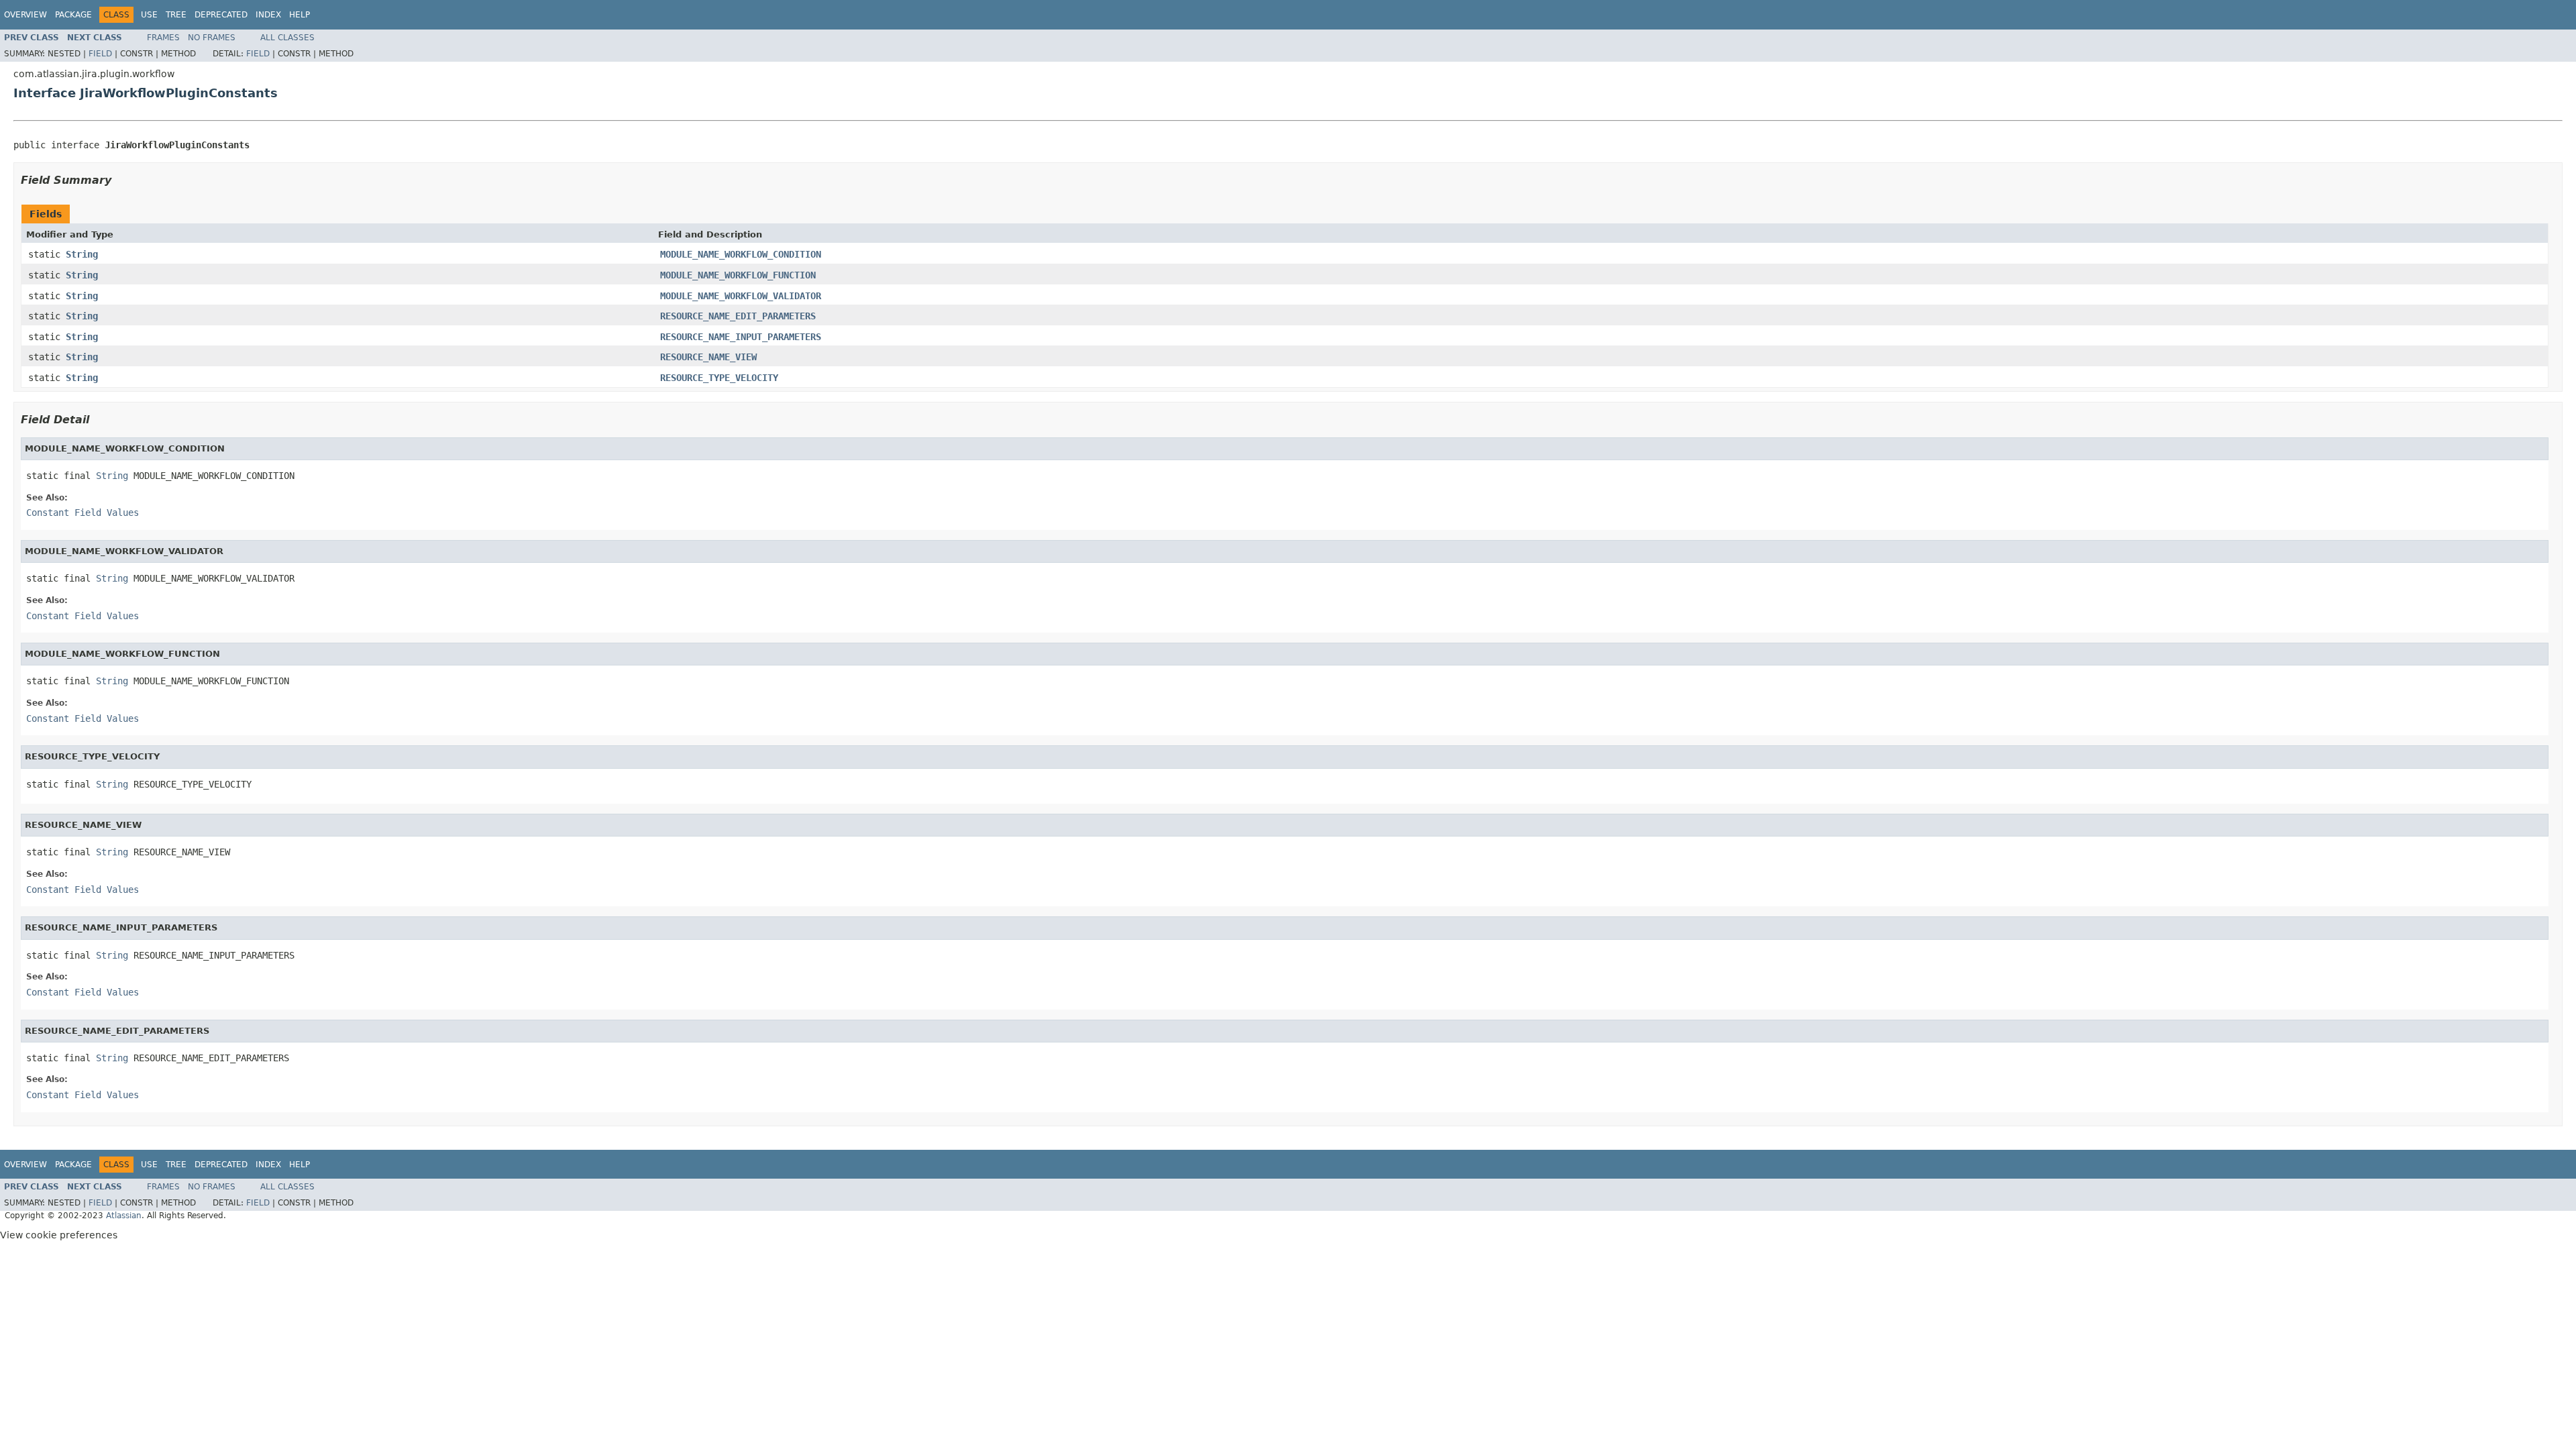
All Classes (287, 38)
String (82, 254)
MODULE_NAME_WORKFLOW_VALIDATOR (741, 296)
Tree (176, 15)
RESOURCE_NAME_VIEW (708, 357)
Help (300, 15)
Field (100, 54)
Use (149, 15)
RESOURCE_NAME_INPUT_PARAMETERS (741, 337)
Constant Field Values (83, 513)
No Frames (212, 38)
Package (73, 15)
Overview (25, 15)
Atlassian (124, 1216)
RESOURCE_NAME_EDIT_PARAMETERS (738, 316)
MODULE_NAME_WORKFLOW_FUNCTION (738, 275)
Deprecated (221, 15)
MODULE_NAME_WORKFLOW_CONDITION (741, 254)
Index (268, 15)
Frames (163, 38)
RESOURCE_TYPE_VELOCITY (719, 378)
